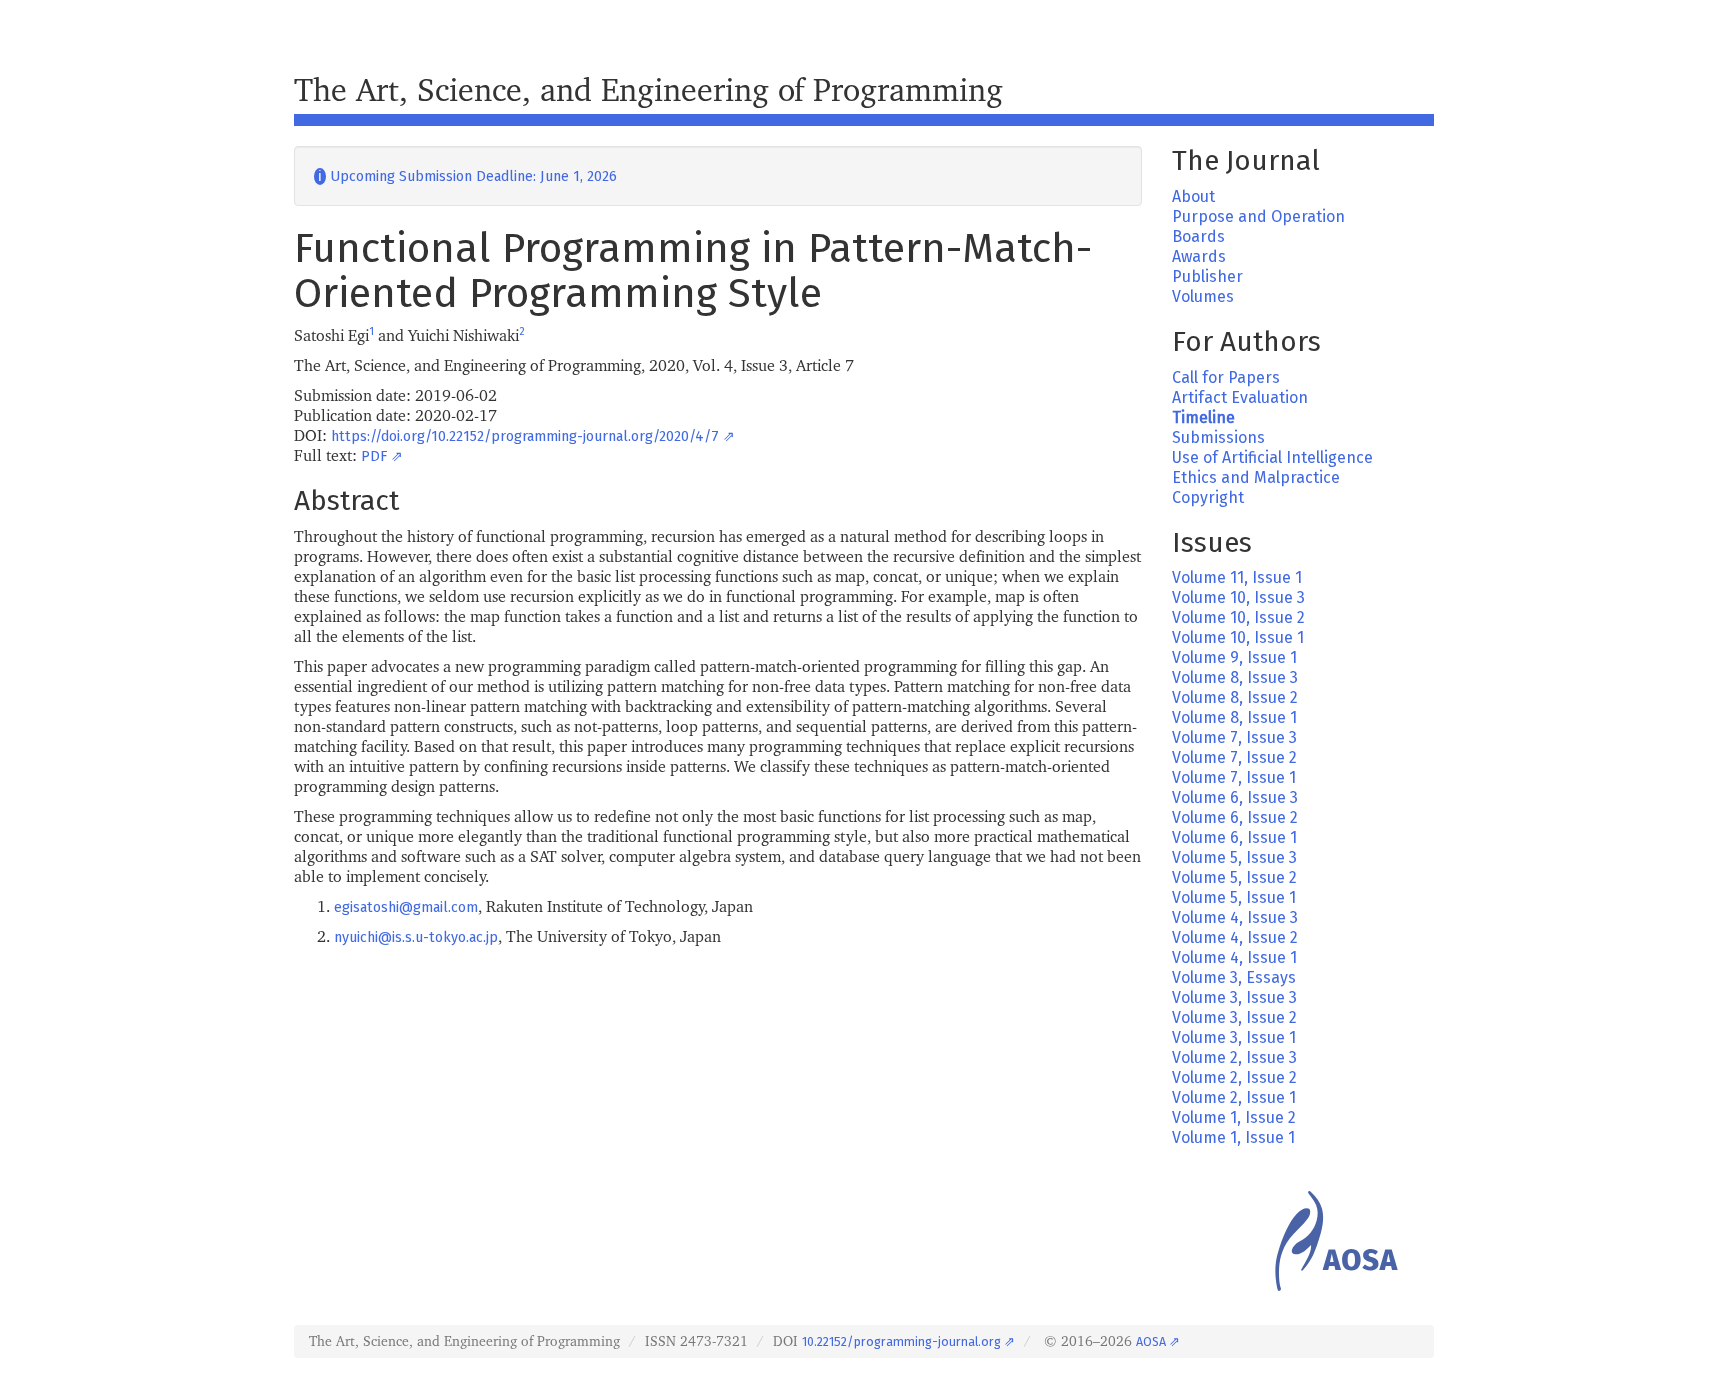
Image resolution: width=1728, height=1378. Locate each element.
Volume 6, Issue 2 (1235, 817)
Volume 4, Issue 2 (1235, 937)
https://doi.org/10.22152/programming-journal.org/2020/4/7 (525, 436)
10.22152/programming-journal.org (901, 1341)
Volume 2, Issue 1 (1234, 1097)
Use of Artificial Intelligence (1272, 457)
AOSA (1151, 1341)
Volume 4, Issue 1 (1234, 957)
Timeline (1203, 417)
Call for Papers (1226, 377)
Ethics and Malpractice (1256, 477)
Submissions (1218, 437)
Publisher (1207, 276)
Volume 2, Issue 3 (1234, 1057)
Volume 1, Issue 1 (1233, 1137)
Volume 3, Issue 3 (1234, 997)
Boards (1198, 236)
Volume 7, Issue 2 (1234, 757)
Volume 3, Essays (1234, 977)
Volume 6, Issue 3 (1235, 797)
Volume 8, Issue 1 (1234, 717)
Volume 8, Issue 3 (1235, 677)
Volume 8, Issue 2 (1235, 697)
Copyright (1208, 497)
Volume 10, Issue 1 (1238, 637)
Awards (1199, 256)
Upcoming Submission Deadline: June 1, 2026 (465, 176)
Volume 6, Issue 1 (1234, 837)
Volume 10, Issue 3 (1238, 597)
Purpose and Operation (1258, 216)
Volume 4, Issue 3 (1235, 917)
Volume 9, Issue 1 (1234, 657)
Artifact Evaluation (1240, 397)
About (1193, 196)
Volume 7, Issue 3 (1234, 737)
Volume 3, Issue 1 (1234, 1037)
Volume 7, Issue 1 (1234, 777)
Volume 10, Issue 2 (1238, 617)
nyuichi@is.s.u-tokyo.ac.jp (416, 937)
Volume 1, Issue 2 (1234, 1117)
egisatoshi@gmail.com (406, 907)
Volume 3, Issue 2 (1234, 1017)
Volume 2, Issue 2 (1234, 1077)
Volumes (1203, 296)
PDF (374, 456)
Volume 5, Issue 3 (1234, 857)
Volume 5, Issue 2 (1234, 877)
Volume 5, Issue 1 (1234, 897)
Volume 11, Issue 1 (1237, 577)
